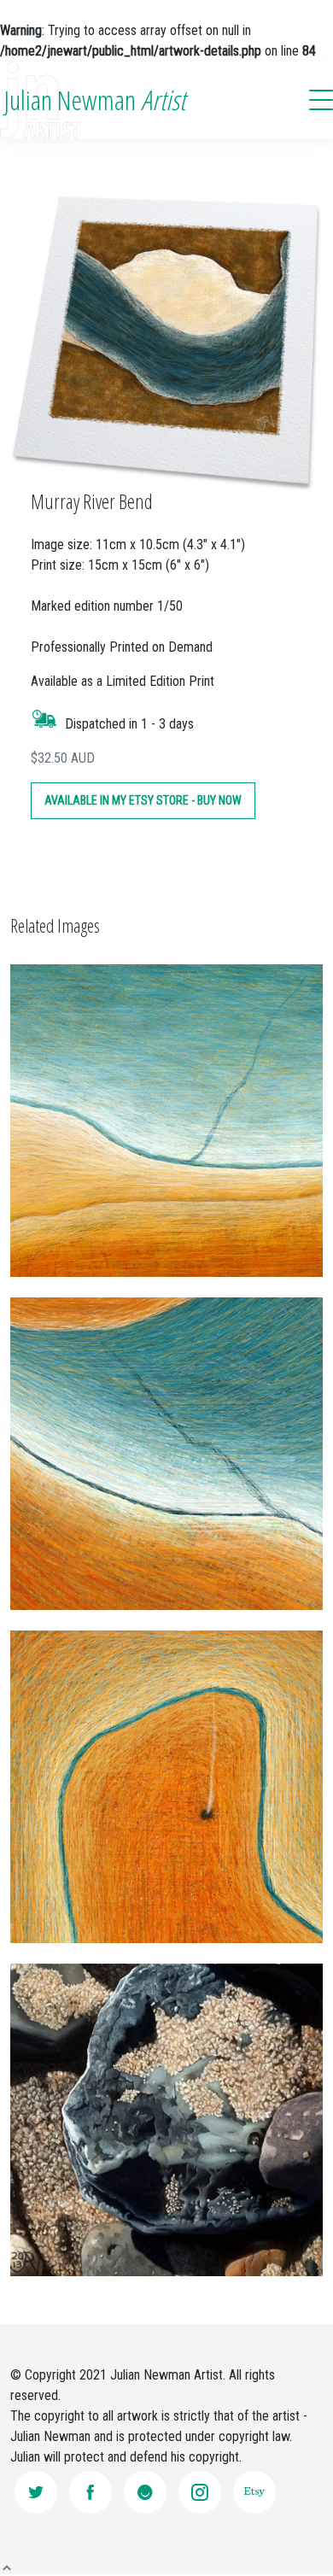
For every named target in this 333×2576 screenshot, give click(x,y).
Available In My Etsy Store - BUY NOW (143, 800)
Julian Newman (95, 100)
